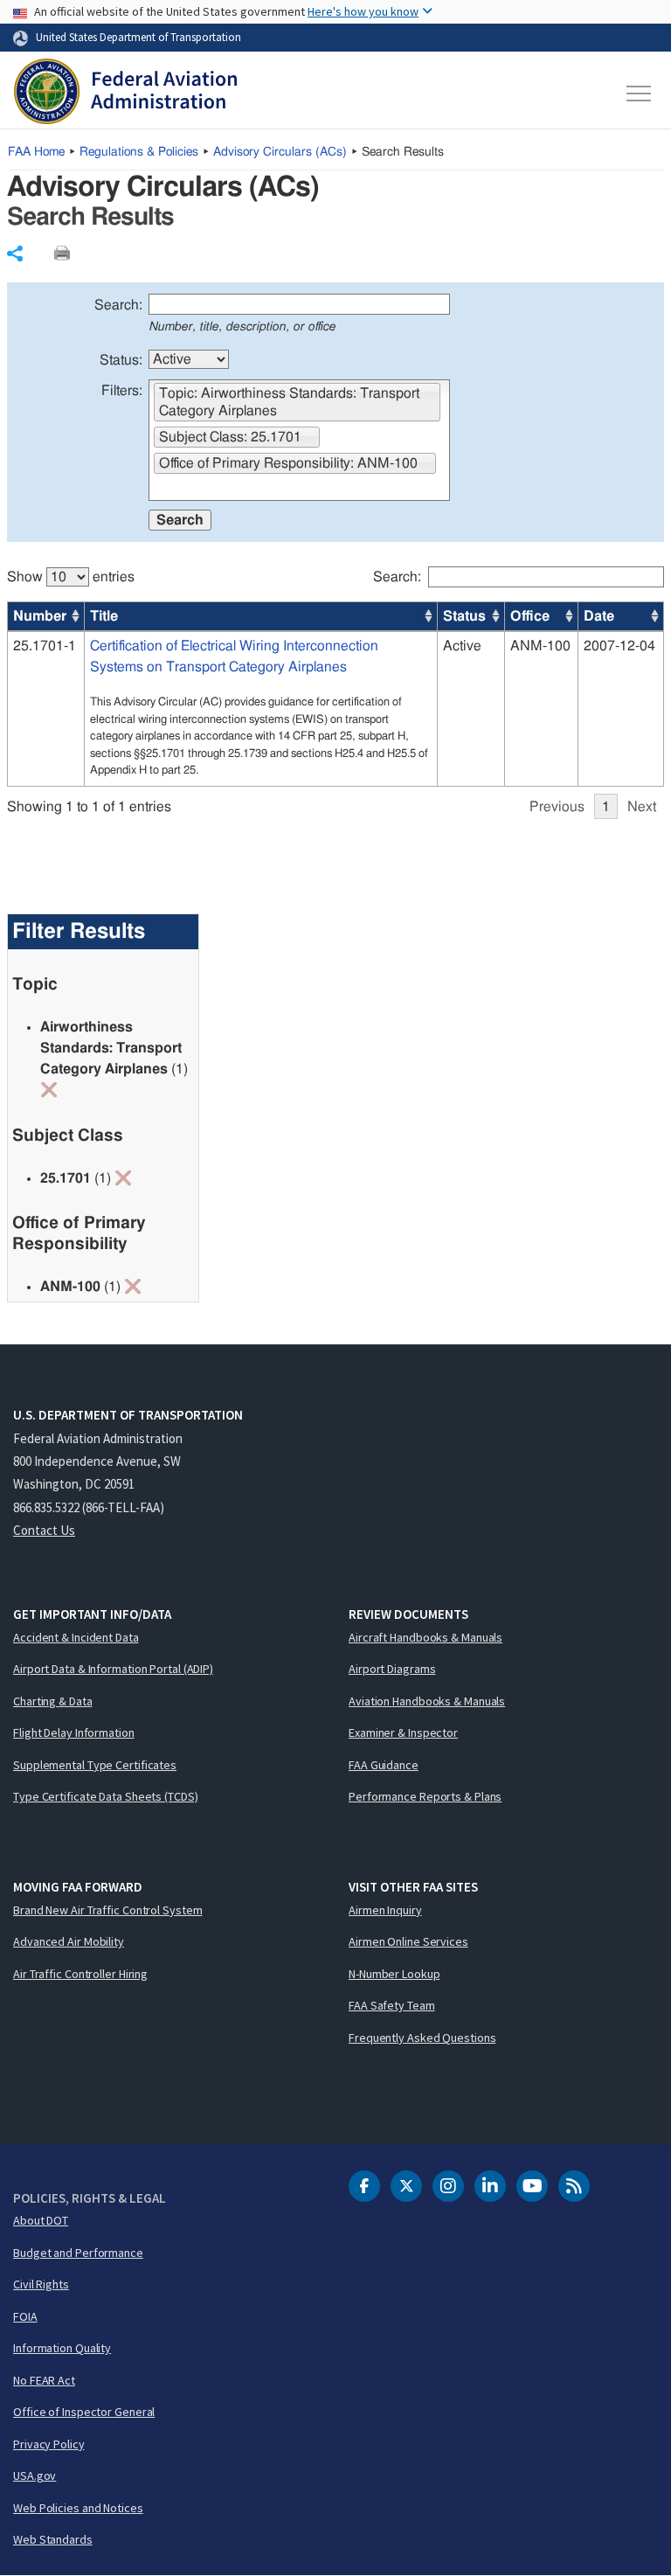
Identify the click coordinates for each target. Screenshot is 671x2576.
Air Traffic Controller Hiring (80, 1974)
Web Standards (53, 2539)
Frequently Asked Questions (422, 2038)
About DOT (41, 2220)
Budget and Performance (78, 2253)
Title (104, 616)
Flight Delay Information (74, 1732)
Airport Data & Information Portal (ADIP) (113, 1669)
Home (36, 152)
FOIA (25, 2316)
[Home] (125, 94)
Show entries (71, 577)
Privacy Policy (49, 2444)
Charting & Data (53, 1701)
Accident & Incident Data (76, 1637)
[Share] (15, 253)
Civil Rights (41, 2284)
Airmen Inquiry (385, 1910)
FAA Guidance (384, 1765)
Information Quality (62, 2348)
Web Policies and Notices (78, 2508)
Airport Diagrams (392, 1669)
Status (464, 616)
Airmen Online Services (408, 1941)
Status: (121, 360)
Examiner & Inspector (403, 1732)
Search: (118, 305)
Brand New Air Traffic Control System (107, 1910)
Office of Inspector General (84, 2412)
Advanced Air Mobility (69, 1941)
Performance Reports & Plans (425, 1796)
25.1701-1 (45, 646)
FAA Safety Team (392, 2005)
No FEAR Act (44, 2380)
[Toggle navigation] (640, 94)
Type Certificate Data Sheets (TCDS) (106, 1796)
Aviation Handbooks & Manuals (427, 1701)
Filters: (122, 391)
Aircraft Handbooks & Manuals (425, 1637)
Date (599, 616)
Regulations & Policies (139, 152)
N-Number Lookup (394, 1974)
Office (530, 616)
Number (40, 616)
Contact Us (44, 1530)
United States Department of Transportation (138, 37)
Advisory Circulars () (280, 152)
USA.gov (35, 2475)
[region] (336, 684)
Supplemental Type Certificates (95, 1765)
